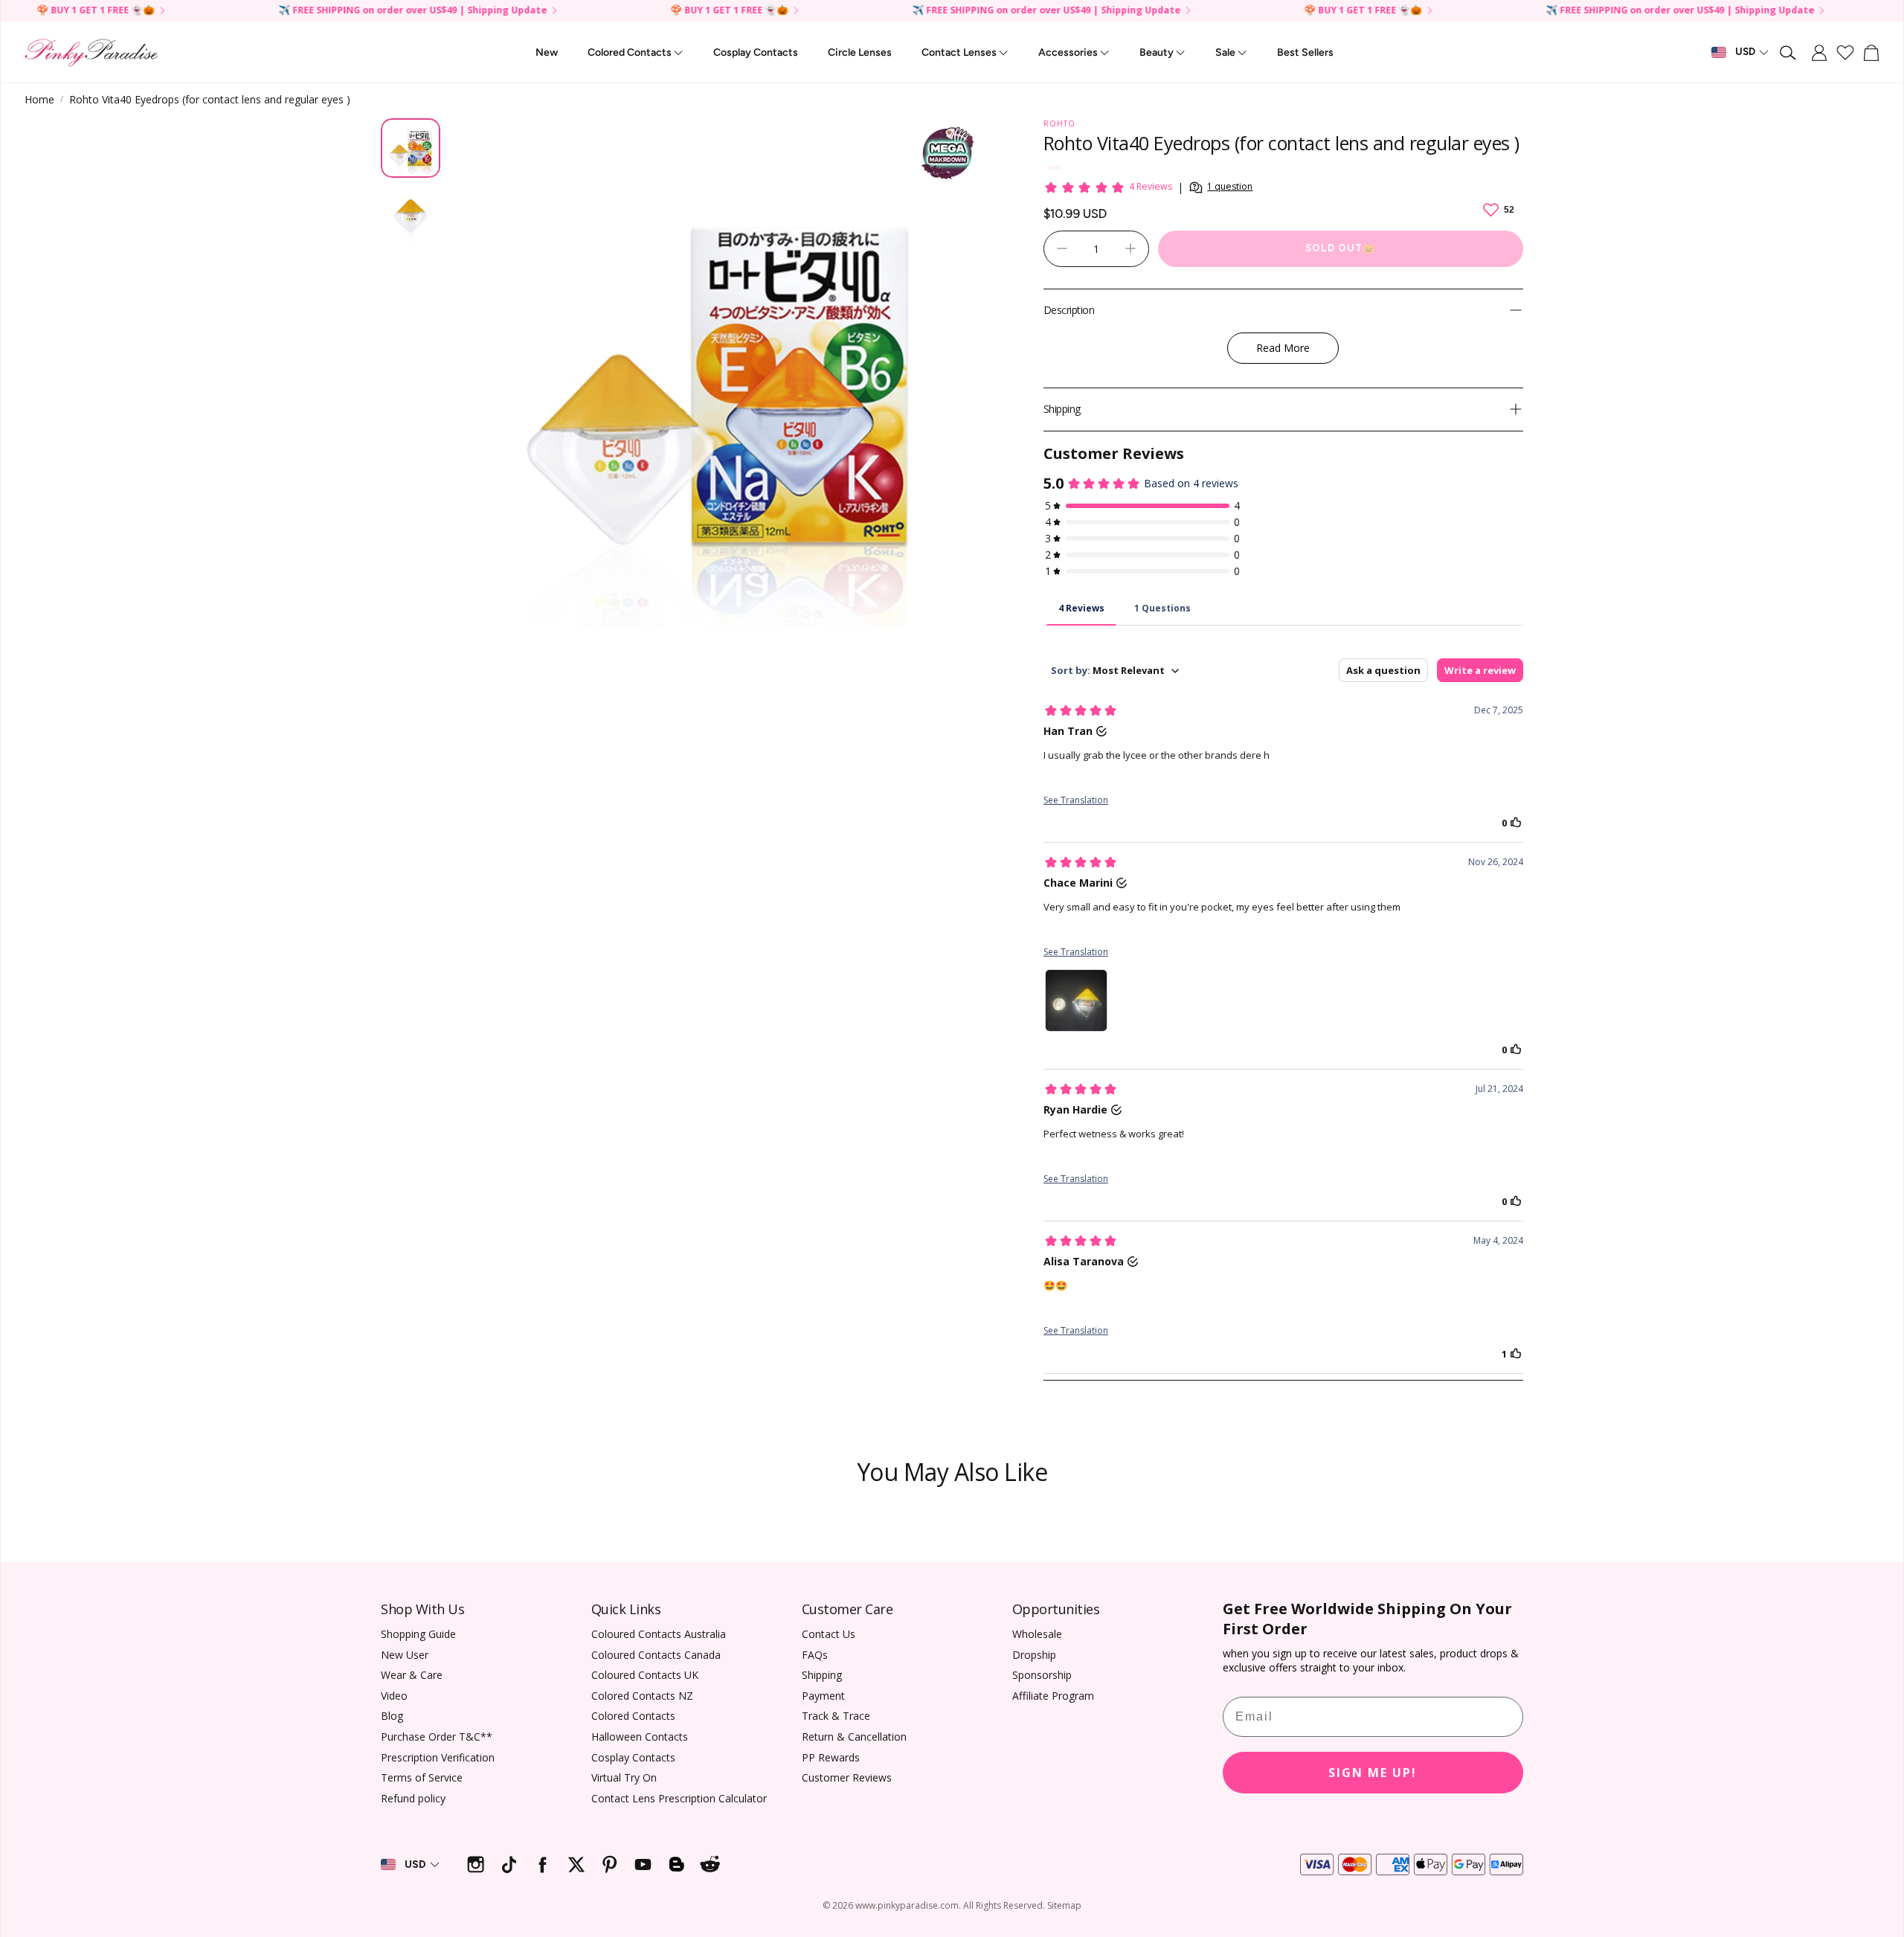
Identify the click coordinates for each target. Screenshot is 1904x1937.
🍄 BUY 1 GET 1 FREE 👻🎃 (1241, 11)
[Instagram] (476, 1864)
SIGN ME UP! (1373, 1773)
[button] (1789, 53)
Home (39, 99)
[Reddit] (710, 1864)
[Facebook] (543, 1864)
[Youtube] (643, 1864)
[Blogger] (676, 1864)
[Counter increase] (1130, 248)
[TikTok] (509, 1864)
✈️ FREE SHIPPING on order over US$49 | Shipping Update (924, 11)
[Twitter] (576, 1864)
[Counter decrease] (1062, 248)
